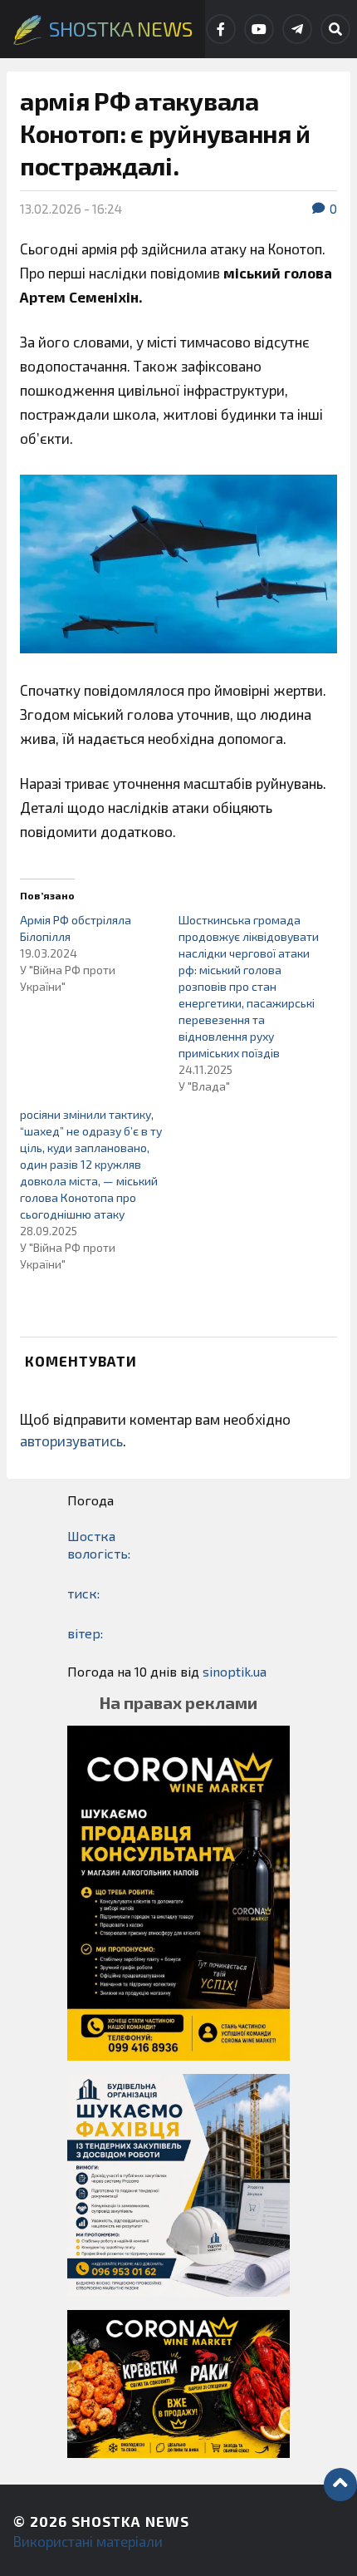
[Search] (335, 29)
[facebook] (221, 29)
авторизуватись (71, 1441)
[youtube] (259, 29)
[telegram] (297, 29)
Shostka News (130, 2521)
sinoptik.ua (235, 1671)
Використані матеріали (88, 2541)
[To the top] (340, 2485)
